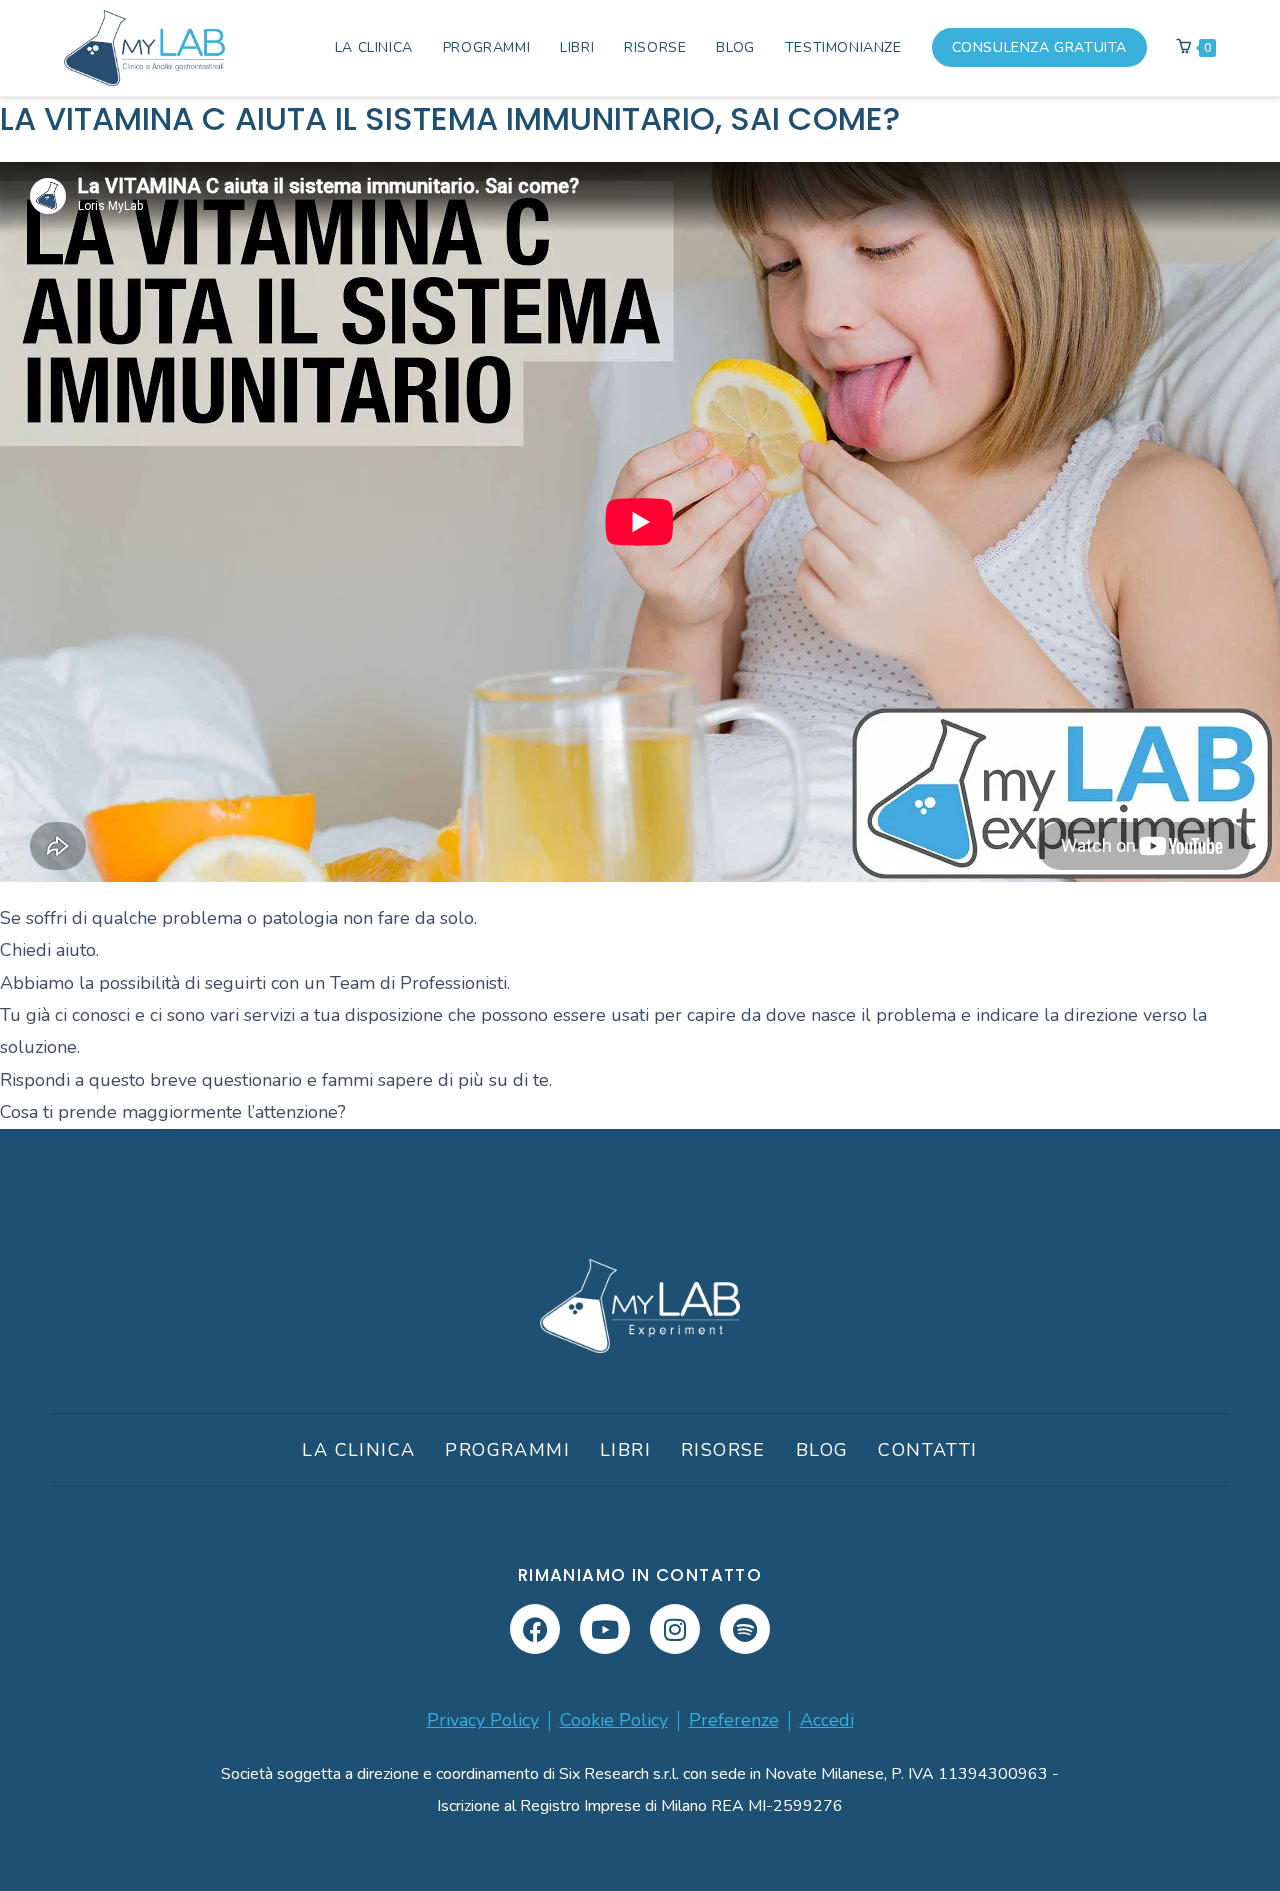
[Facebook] (535, 1629)
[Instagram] (675, 1629)
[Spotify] (745, 1629)
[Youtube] (605, 1629)
